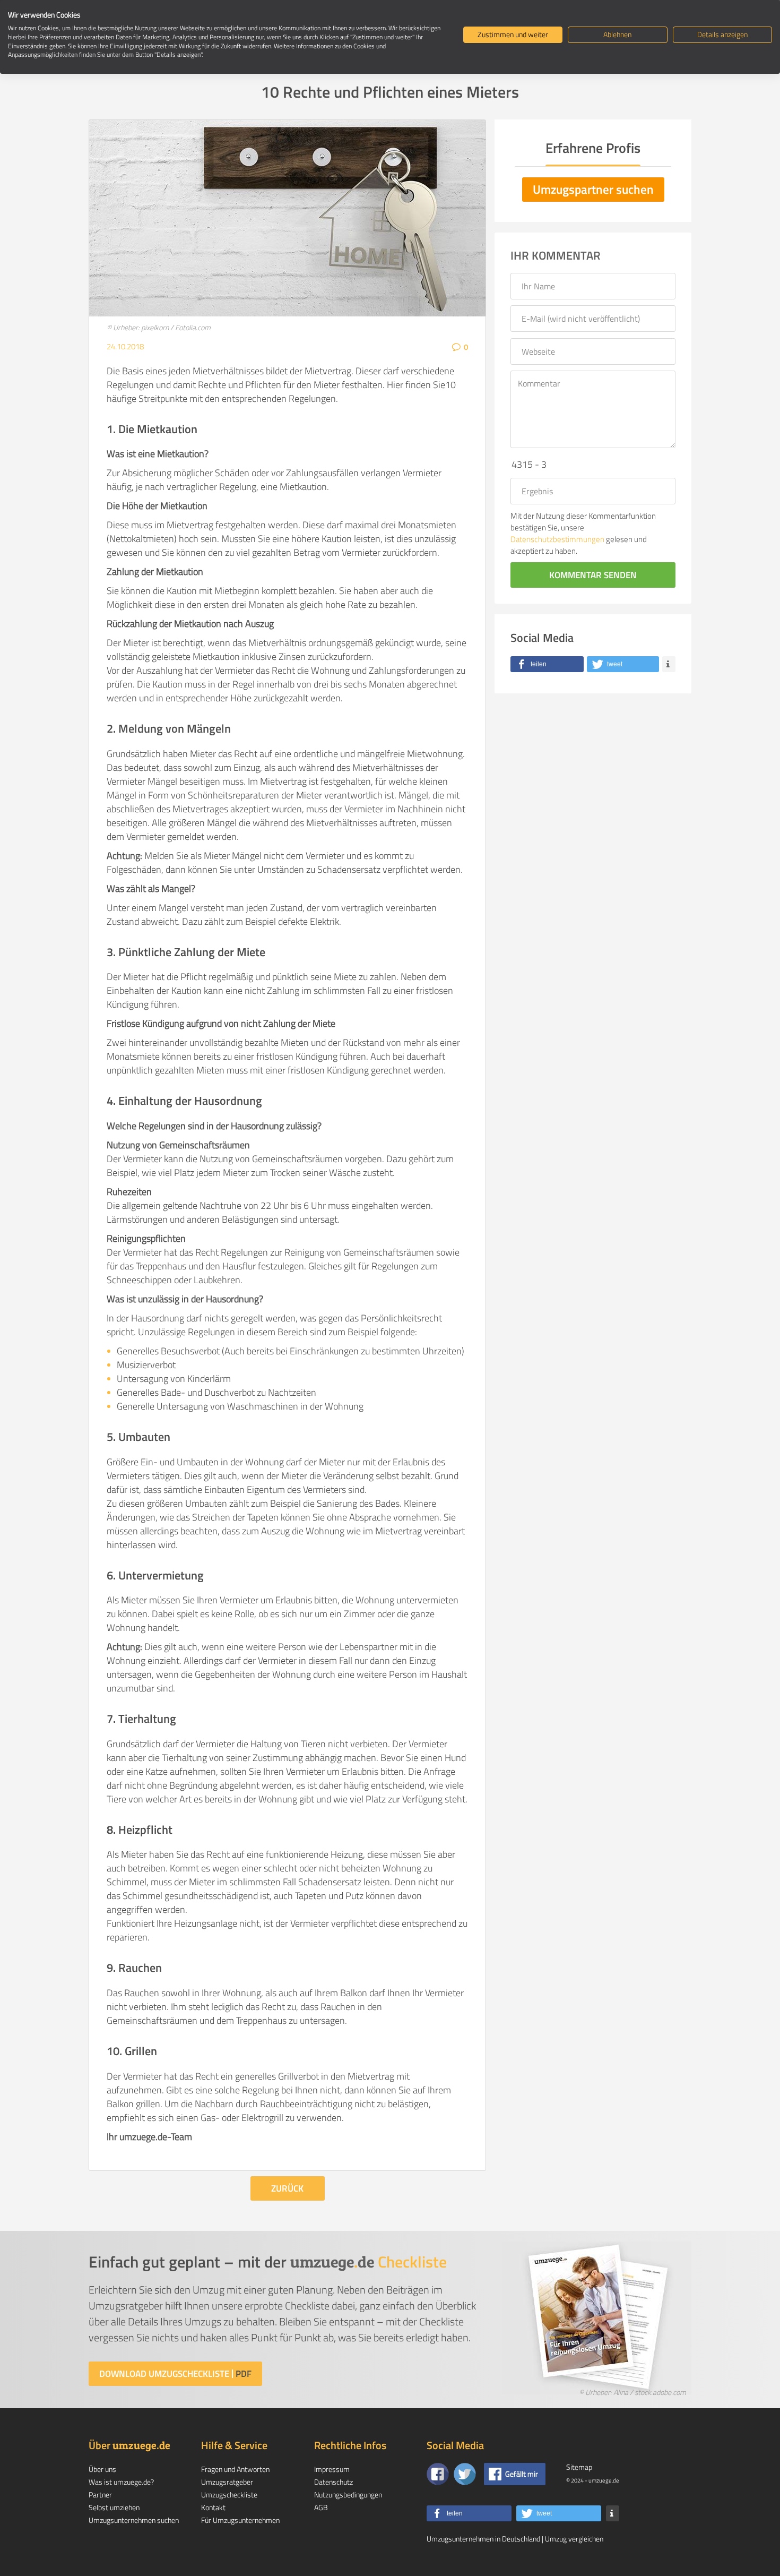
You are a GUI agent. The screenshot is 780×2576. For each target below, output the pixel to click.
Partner (100, 2495)
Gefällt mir (522, 2474)
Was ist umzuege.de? (121, 2482)
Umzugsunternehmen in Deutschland (483, 2539)
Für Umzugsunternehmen (240, 2520)
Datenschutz (333, 2482)
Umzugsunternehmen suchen (134, 2520)
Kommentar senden (593, 575)
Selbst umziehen (114, 2507)
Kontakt (213, 2507)
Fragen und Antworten (235, 2469)
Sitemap (579, 2467)
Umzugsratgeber (227, 2482)
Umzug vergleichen (574, 2539)
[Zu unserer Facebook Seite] (438, 2474)
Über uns (102, 2469)
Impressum (332, 2469)
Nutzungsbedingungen (348, 2495)
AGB (321, 2507)
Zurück (287, 2188)
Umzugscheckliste (229, 2495)
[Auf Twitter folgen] (465, 2474)
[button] (547, 664)
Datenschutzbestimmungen (557, 539)
